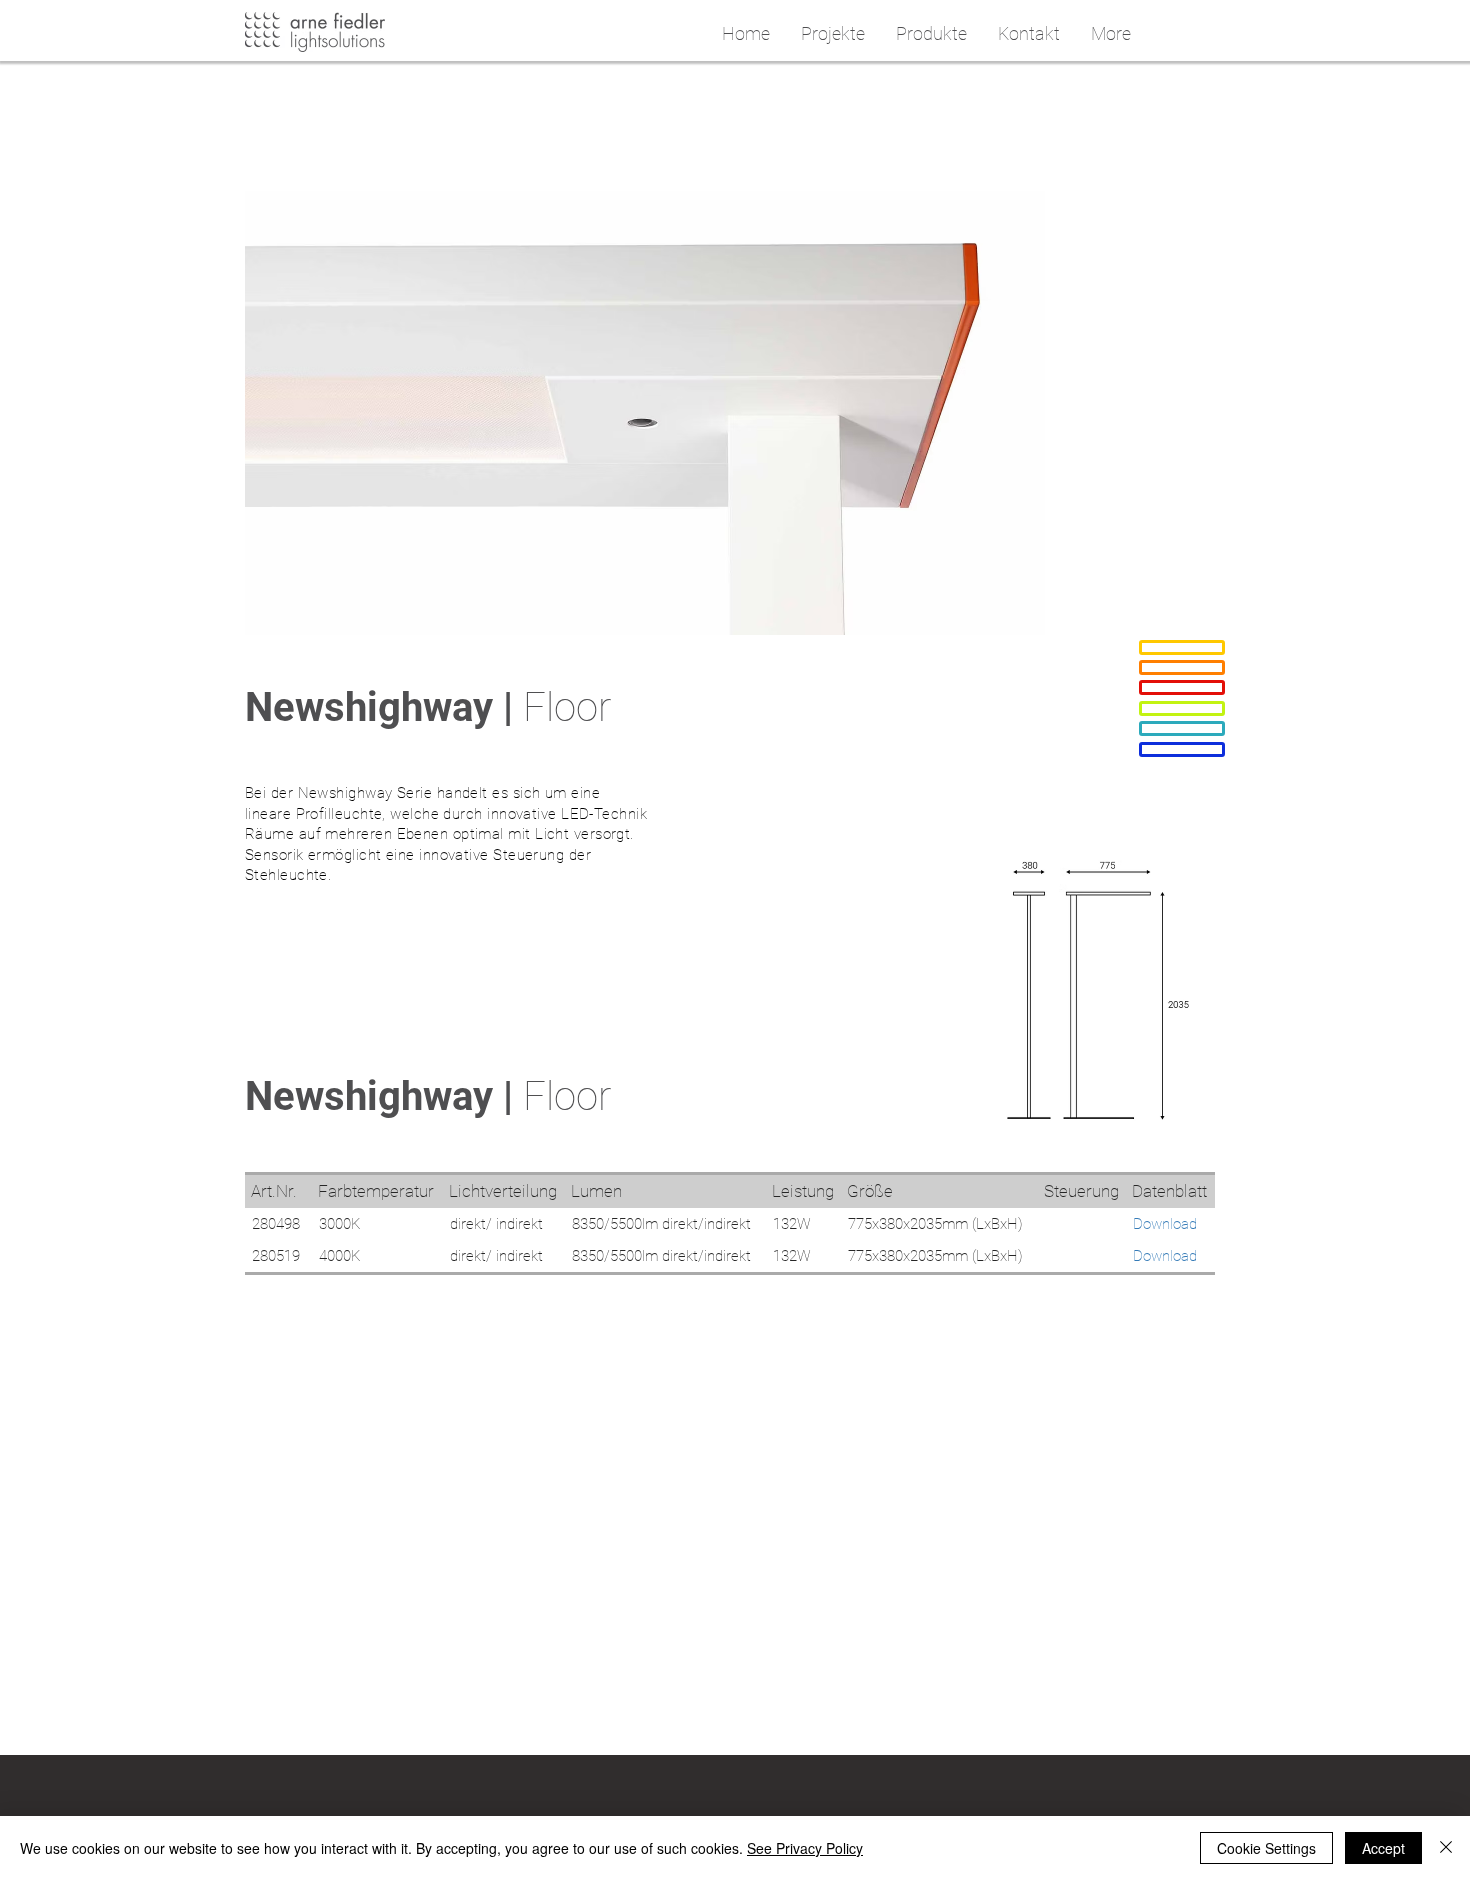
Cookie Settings (1266, 1848)
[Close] (1446, 1848)
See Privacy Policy (805, 1848)
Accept (1383, 1848)
